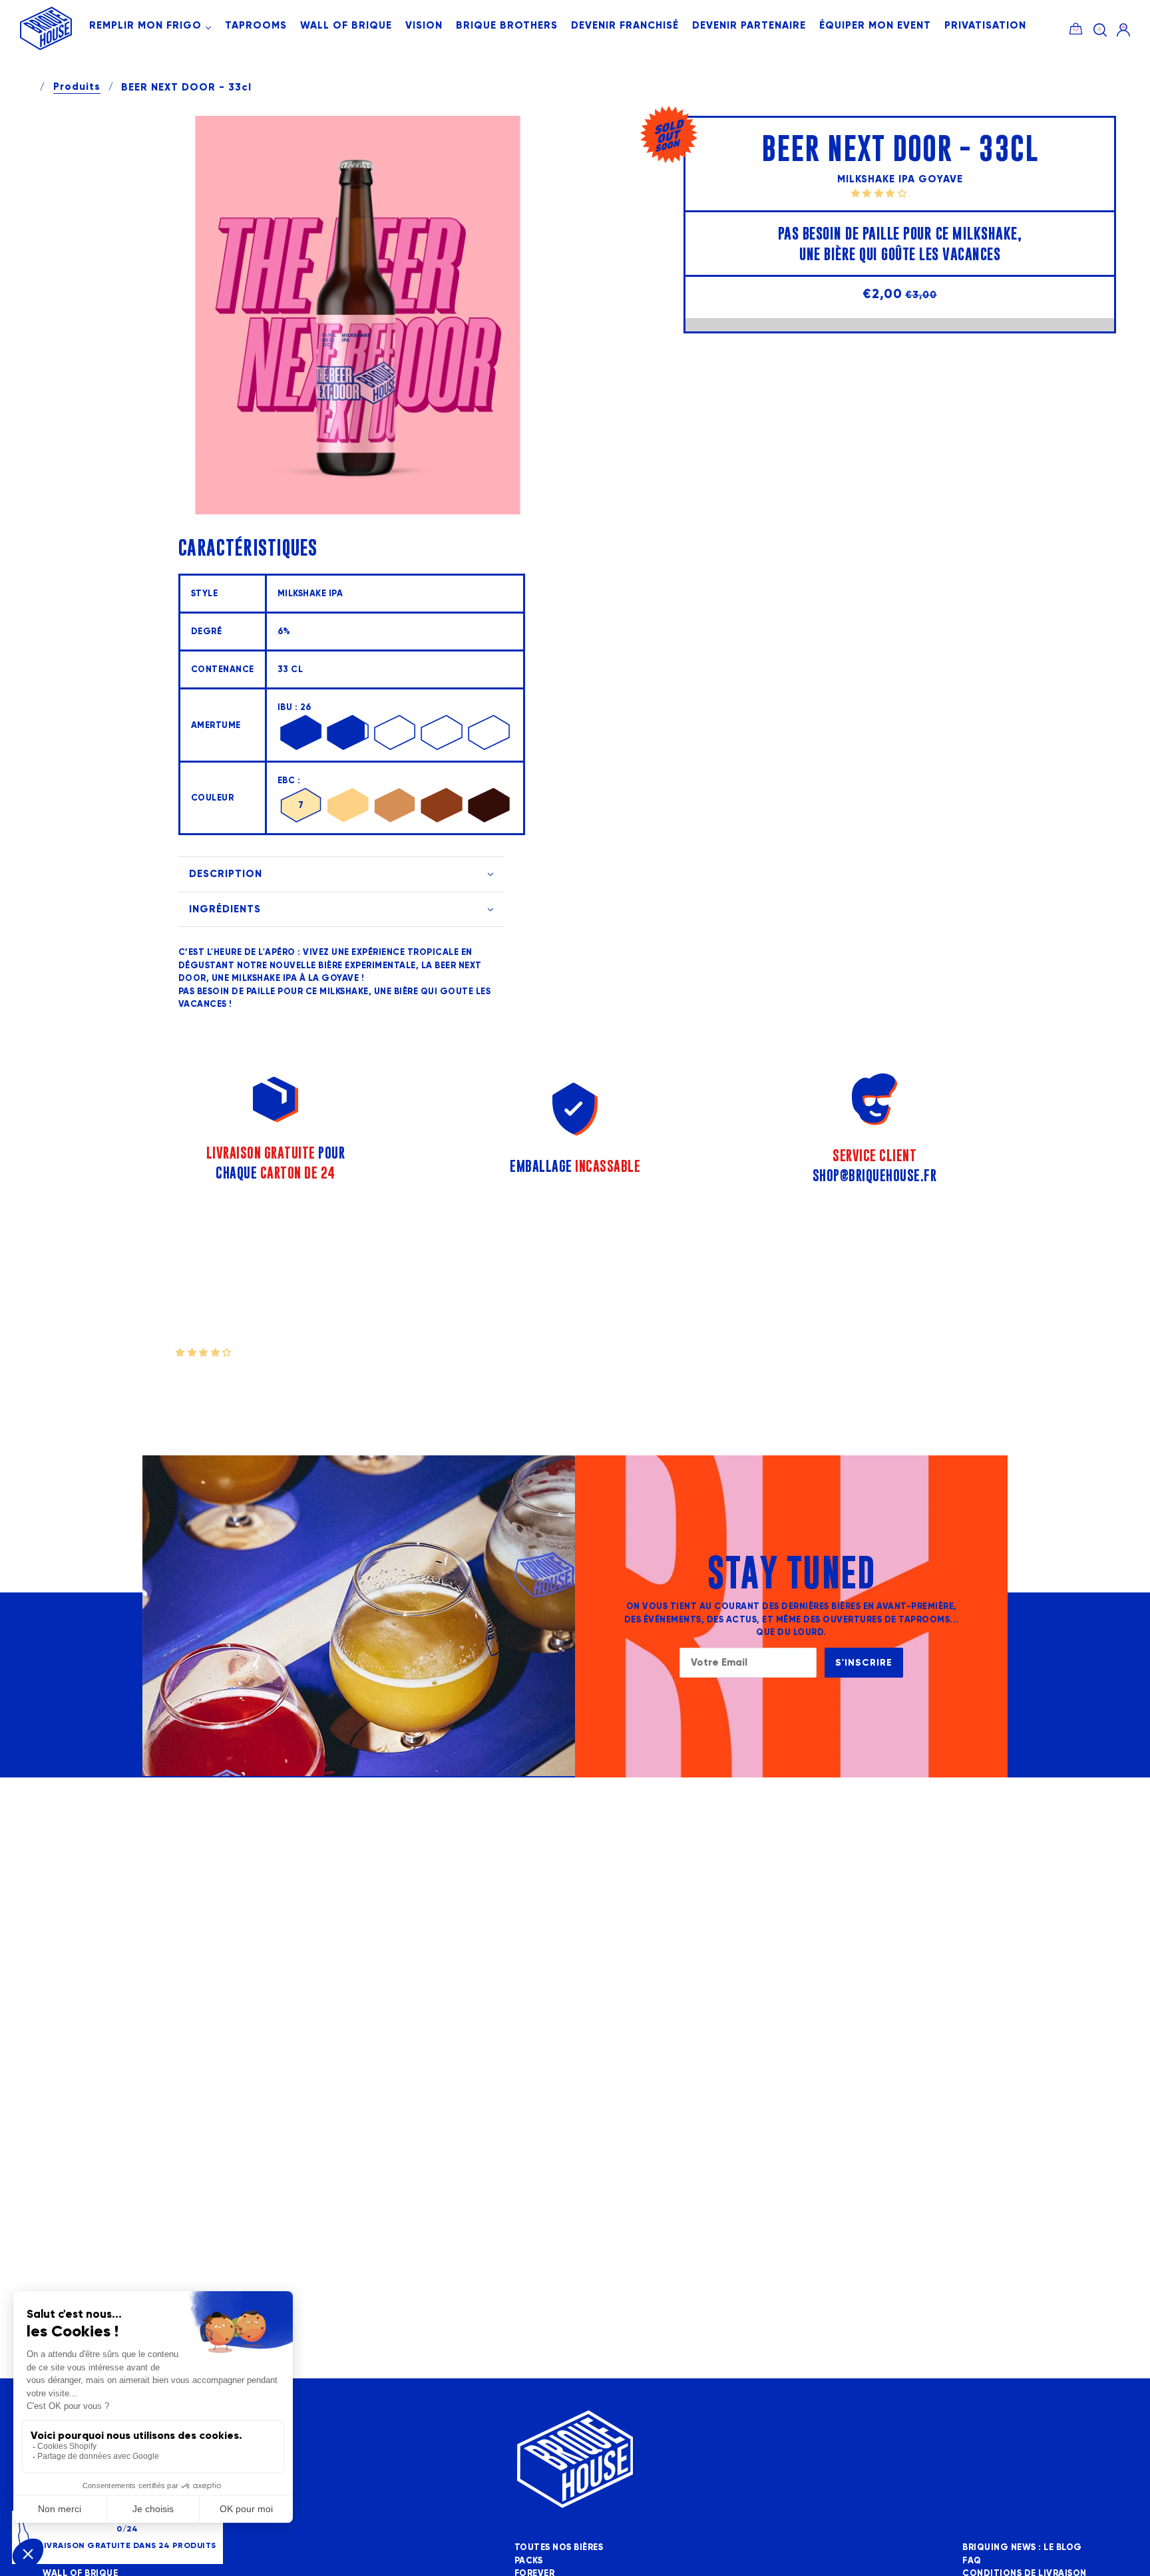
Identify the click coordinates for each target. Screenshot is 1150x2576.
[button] (880, 193)
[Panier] (1076, 27)
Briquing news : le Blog (1022, 2547)
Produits (77, 87)
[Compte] (1123, 30)
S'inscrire (864, 1663)
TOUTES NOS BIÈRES (559, 2547)
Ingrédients (225, 909)
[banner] (46, 47)
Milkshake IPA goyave (900, 179)
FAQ (972, 2561)
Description (226, 874)
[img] (1100, 30)
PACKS (529, 2561)
